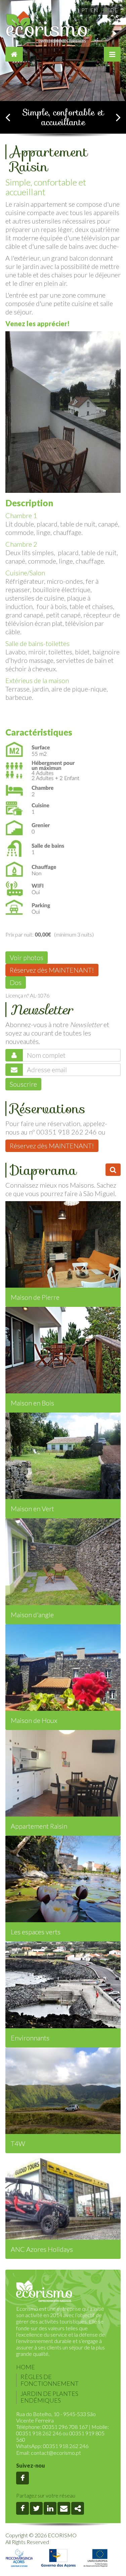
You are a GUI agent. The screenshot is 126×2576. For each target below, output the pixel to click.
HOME (26, 2367)
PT (85, 10)
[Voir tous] (113, 1170)
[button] (8, 117)
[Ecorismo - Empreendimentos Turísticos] (44, 2292)
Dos (16, 982)
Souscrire (23, 1084)
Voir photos (27, 957)
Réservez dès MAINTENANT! (52, 970)
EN (94, 10)
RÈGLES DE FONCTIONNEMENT (50, 2380)
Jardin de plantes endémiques (49, 2397)
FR (104, 10)
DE (114, 10)
